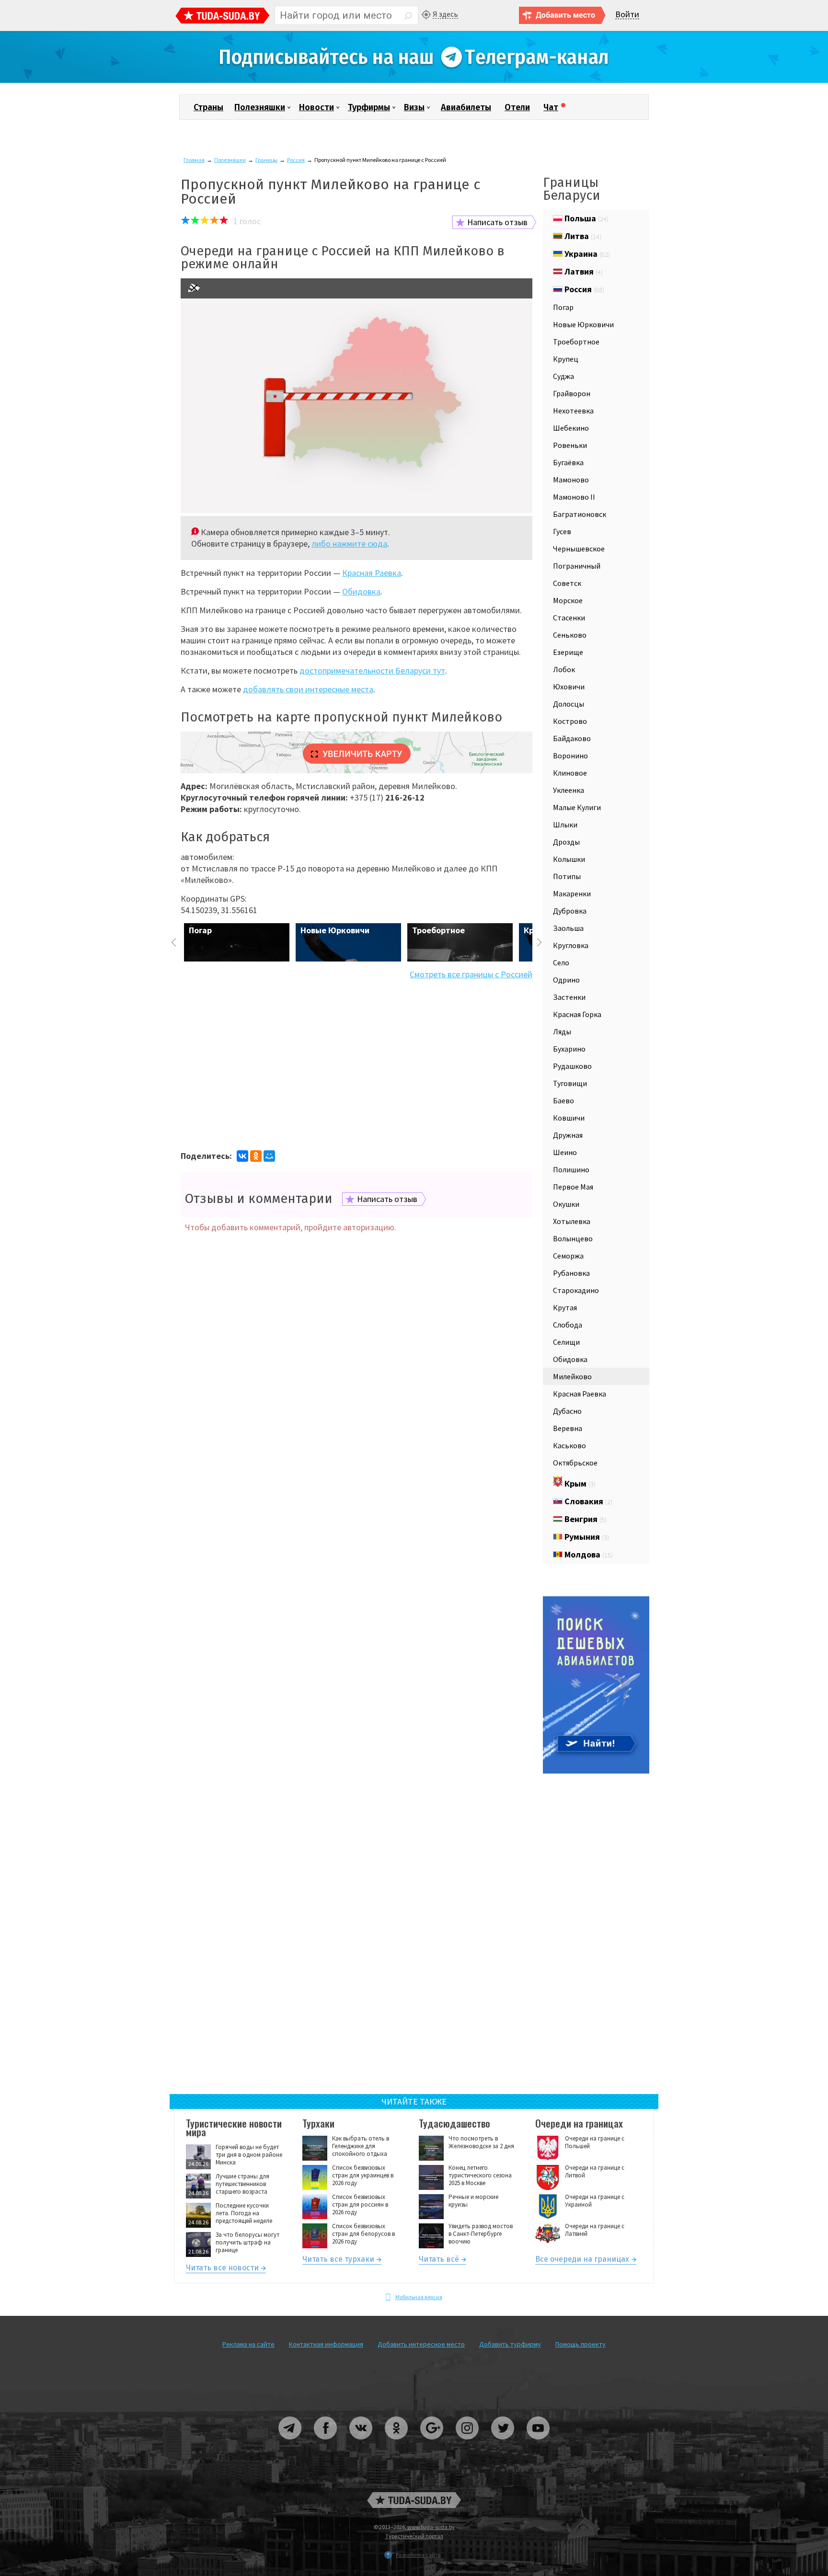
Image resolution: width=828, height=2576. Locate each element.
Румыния (586, 1537)
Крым (579, 1483)
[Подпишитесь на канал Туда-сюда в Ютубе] (538, 2443)
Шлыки (565, 824)
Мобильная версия (419, 2297)
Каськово (569, 1445)
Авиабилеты (466, 107)
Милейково (572, 1376)
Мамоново (571, 480)
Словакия (587, 1501)
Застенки (569, 997)
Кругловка (571, 945)
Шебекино (571, 428)
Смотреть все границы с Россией (471, 974)
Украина (586, 254)
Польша (586, 218)
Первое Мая (573, 1187)
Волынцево (573, 1238)
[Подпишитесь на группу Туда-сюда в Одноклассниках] (397, 2443)
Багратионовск (580, 514)
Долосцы (569, 704)
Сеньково (570, 635)
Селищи (566, 1342)
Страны (208, 107)
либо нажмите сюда (349, 544)
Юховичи (569, 687)
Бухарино (569, 1049)
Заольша (568, 928)
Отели (517, 107)
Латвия (583, 271)
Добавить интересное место (421, 2344)
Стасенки (569, 618)
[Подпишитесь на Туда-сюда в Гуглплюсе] (432, 2443)
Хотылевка (572, 1221)
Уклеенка (569, 790)
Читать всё (439, 2261)
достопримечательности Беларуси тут (372, 670)
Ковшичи (569, 1118)
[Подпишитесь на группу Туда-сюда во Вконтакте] (361, 2443)
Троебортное (576, 342)
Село (561, 962)
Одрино (566, 980)
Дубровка (570, 911)
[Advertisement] (356, 1064)
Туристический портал (414, 2536)
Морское (568, 600)
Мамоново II (574, 497)
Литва (582, 236)
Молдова (588, 1554)
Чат (551, 107)
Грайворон (572, 393)
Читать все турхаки (338, 2261)
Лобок (564, 669)
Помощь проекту (581, 2344)
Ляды (562, 1031)
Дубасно (567, 1411)
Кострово (570, 721)
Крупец (566, 359)
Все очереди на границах (582, 2261)
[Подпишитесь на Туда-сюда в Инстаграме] (468, 2443)
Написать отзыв (497, 222)
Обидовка (361, 591)
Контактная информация (326, 2344)
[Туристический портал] (223, 17)
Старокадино (576, 1290)
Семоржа (568, 1256)
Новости (316, 107)
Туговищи (570, 1083)
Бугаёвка (568, 462)
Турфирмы (369, 107)
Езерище (568, 652)
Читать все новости (222, 2269)
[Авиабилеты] (596, 1771)
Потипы (567, 876)
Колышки (569, 859)
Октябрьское (575, 1463)
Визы (414, 107)
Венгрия (585, 1519)
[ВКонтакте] (242, 1156)
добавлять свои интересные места (308, 689)
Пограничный (577, 566)
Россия (296, 160)
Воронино (570, 756)
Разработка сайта (418, 2555)
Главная (194, 160)
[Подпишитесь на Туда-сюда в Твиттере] (503, 2443)
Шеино (565, 1152)
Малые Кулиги (577, 807)
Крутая (565, 1307)
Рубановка (571, 1273)
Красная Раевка (372, 573)
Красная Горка (577, 1014)
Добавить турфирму (510, 2344)
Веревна (568, 1428)
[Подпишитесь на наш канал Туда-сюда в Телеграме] (414, 81)
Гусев (562, 531)
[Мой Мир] (269, 1156)
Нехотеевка (573, 411)
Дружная (568, 1135)
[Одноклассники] (256, 1156)
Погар (563, 307)
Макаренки (572, 893)
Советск (567, 583)
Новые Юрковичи (583, 324)
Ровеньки (570, 445)
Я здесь (445, 14)
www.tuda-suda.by (431, 2527)
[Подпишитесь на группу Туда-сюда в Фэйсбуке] (326, 2443)
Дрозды (566, 842)
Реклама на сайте (248, 2344)
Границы (266, 160)
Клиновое (570, 773)
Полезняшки (260, 107)
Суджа (563, 376)
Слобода (568, 1325)
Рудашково (572, 1066)
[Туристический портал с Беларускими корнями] (414, 2500)
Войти (627, 15)
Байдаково (572, 738)
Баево (563, 1100)
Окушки (566, 1204)
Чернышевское (579, 549)
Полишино (571, 1169)
